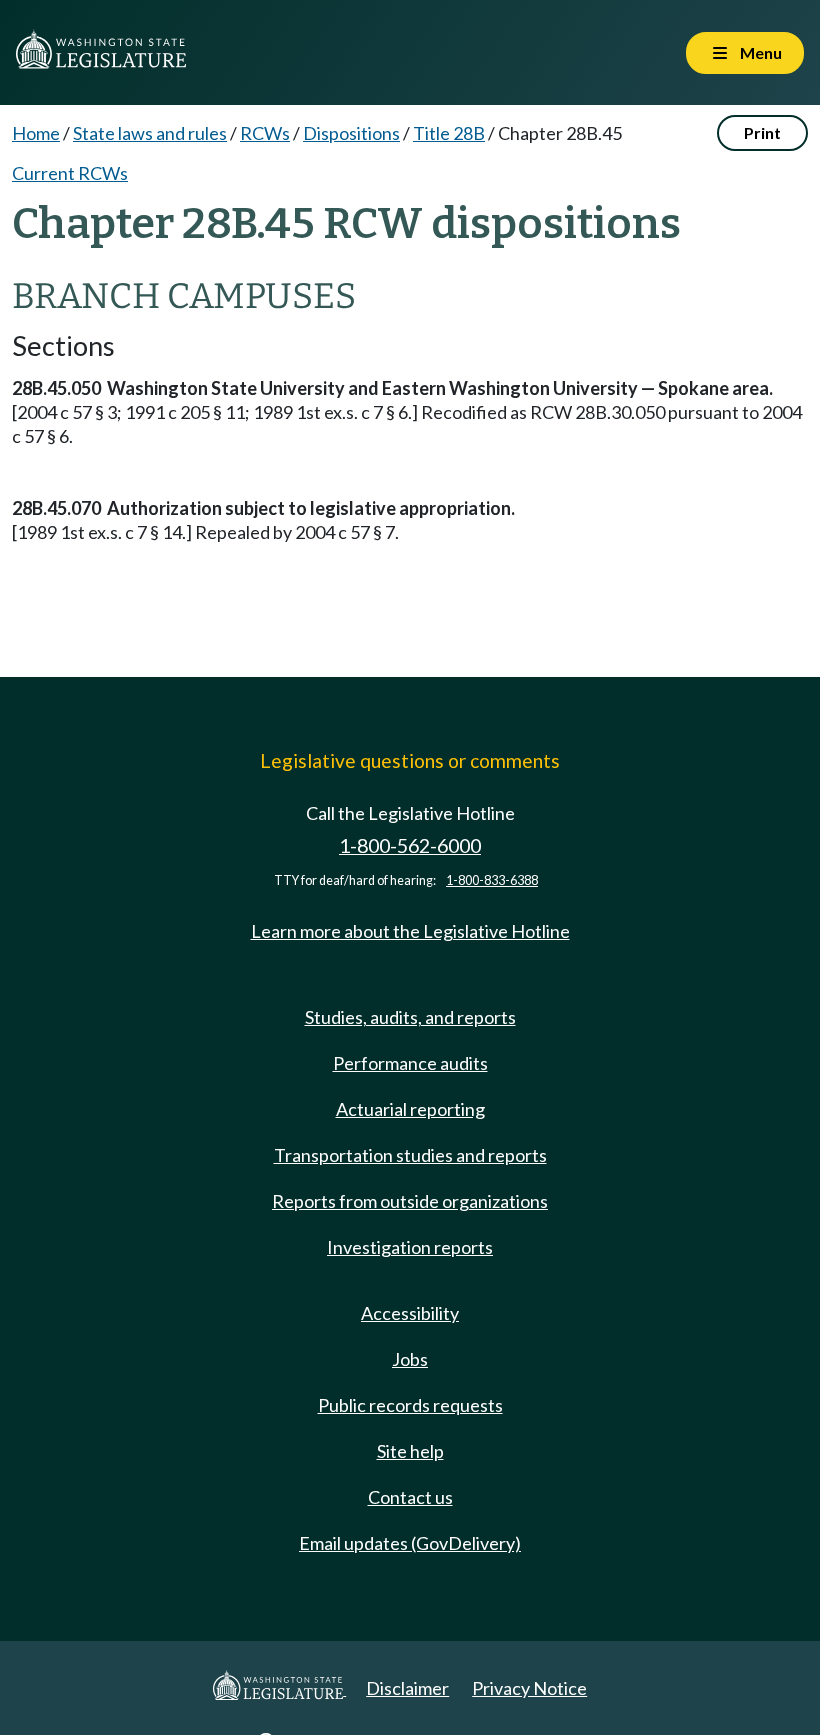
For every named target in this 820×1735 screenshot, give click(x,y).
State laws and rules (150, 133)
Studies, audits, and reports (410, 1017)
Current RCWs (70, 173)
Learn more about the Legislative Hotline (410, 931)
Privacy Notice (529, 1688)
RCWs (265, 133)
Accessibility (410, 1313)
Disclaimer (407, 1688)
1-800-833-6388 (492, 880)
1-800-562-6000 (410, 845)
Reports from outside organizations (410, 1201)
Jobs (410, 1359)
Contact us (410, 1497)
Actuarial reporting (410, 1109)
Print (762, 132)
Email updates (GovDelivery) (410, 1543)
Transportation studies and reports (410, 1155)
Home (36, 133)
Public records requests (410, 1405)
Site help (410, 1451)
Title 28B (449, 133)
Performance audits (410, 1063)
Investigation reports (410, 1247)
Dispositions (351, 133)
